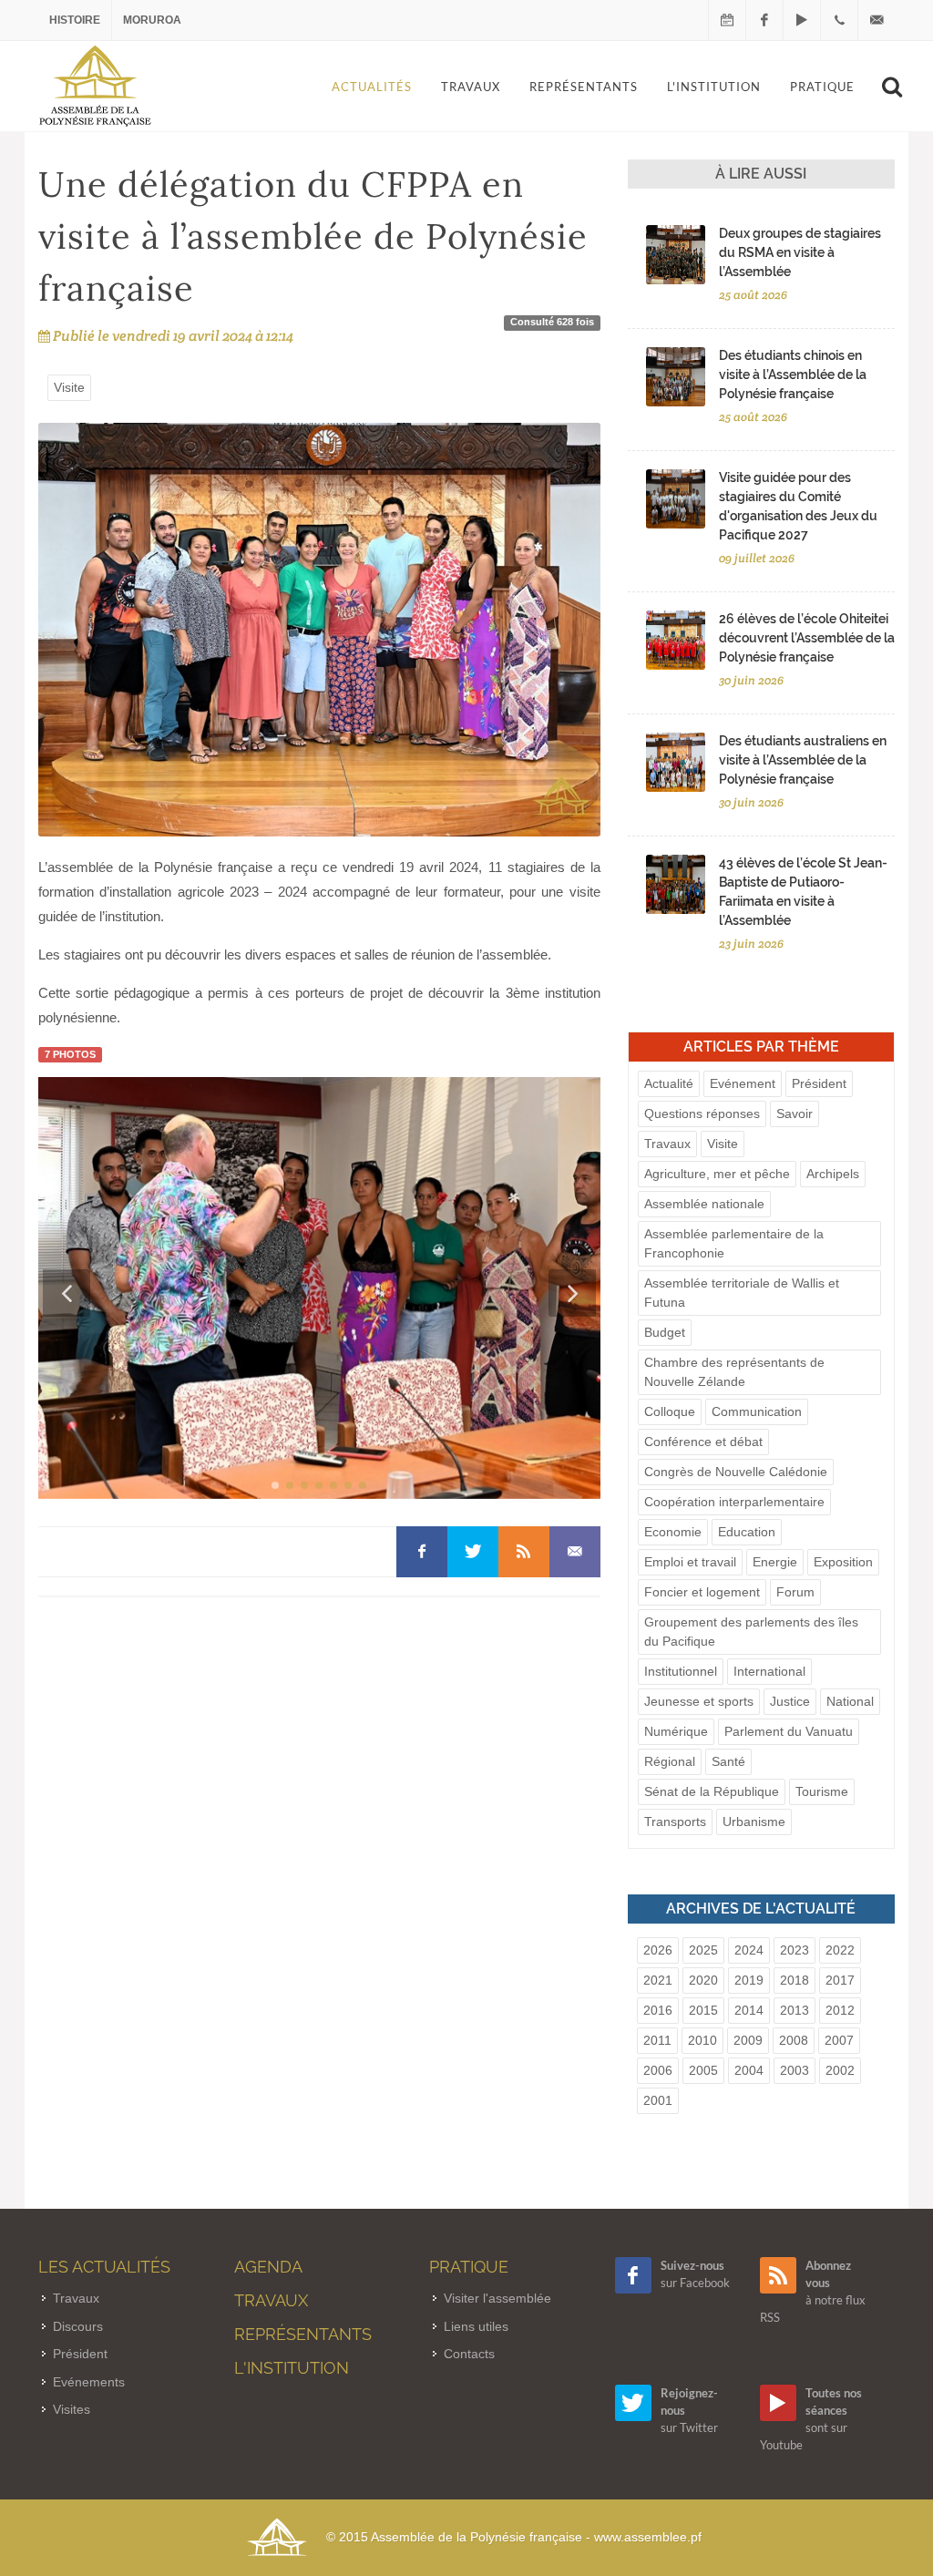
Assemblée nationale (704, 1204)
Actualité (669, 1083)
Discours (78, 2326)
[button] (275, 1485)
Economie (673, 1532)
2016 (658, 2010)
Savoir (795, 1114)
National (850, 1701)
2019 (749, 1980)
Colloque (670, 1411)
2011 (657, 2040)
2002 (840, 2070)
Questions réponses (702, 1114)
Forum (795, 1592)
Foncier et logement (702, 1592)
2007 (839, 2040)
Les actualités (104, 2267)
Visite (69, 387)
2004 (749, 2070)
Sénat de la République (712, 1791)
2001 (658, 2100)
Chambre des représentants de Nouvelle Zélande (734, 1372)
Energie (775, 1562)
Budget (665, 1332)
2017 (840, 1980)
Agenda (268, 2267)
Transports (675, 1822)
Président (819, 1083)
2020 (703, 1980)
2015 (703, 2010)
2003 (795, 2070)
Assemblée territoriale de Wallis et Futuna (742, 1293)
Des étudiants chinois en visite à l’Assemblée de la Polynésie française (793, 375)
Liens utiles (476, 2326)
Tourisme (822, 1791)
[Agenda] (727, 20)
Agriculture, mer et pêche (717, 1174)
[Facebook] (764, 20)
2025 (703, 1950)
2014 (749, 2010)
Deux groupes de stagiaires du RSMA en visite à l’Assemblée (800, 252)
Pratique (469, 2267)
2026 (658, 1950)
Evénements (89, 2382)
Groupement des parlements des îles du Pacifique (751, 1632)
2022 (840, 1950)
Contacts (469, 2354)
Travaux (667, 1144)
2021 (658, 1980)
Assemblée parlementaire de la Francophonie (734, 1243)
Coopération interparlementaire (734, 1502)
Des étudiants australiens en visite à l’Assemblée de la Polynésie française (803, 760)
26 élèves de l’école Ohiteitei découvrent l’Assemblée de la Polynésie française (807, 638)
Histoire (75, 20)
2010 (702, 2040)
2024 (749, 1950)
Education (747, 1532)
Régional (670, 1761)
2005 (703, 2070)
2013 (795, 2010)
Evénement (743, 1083)
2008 (794, 2040)
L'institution (292, 2368)
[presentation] (67, 1293)
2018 (795, 1980)
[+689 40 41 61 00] (839, 20)
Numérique (676, 1731)
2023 (795, 1950)
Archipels (833, 1174)
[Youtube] (802, 20)
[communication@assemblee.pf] (877, 20)
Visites (72, 2409)
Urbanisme (754, 1822)
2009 (748, 2040)
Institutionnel (681, 1671)
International (769, 1671)
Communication (757, 1411)
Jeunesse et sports (699, 1701)
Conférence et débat (703, 1442)
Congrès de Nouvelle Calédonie (736, 1472)
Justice (790, 1701)
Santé (728, 1761)
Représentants (303, 2334)
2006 (658, 2070)
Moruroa (152, 20)
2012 (840, 2010)
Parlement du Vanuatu (789, 1731)
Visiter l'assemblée (497, 2298)
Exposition (843, 1562)
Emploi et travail (690, 1562)
